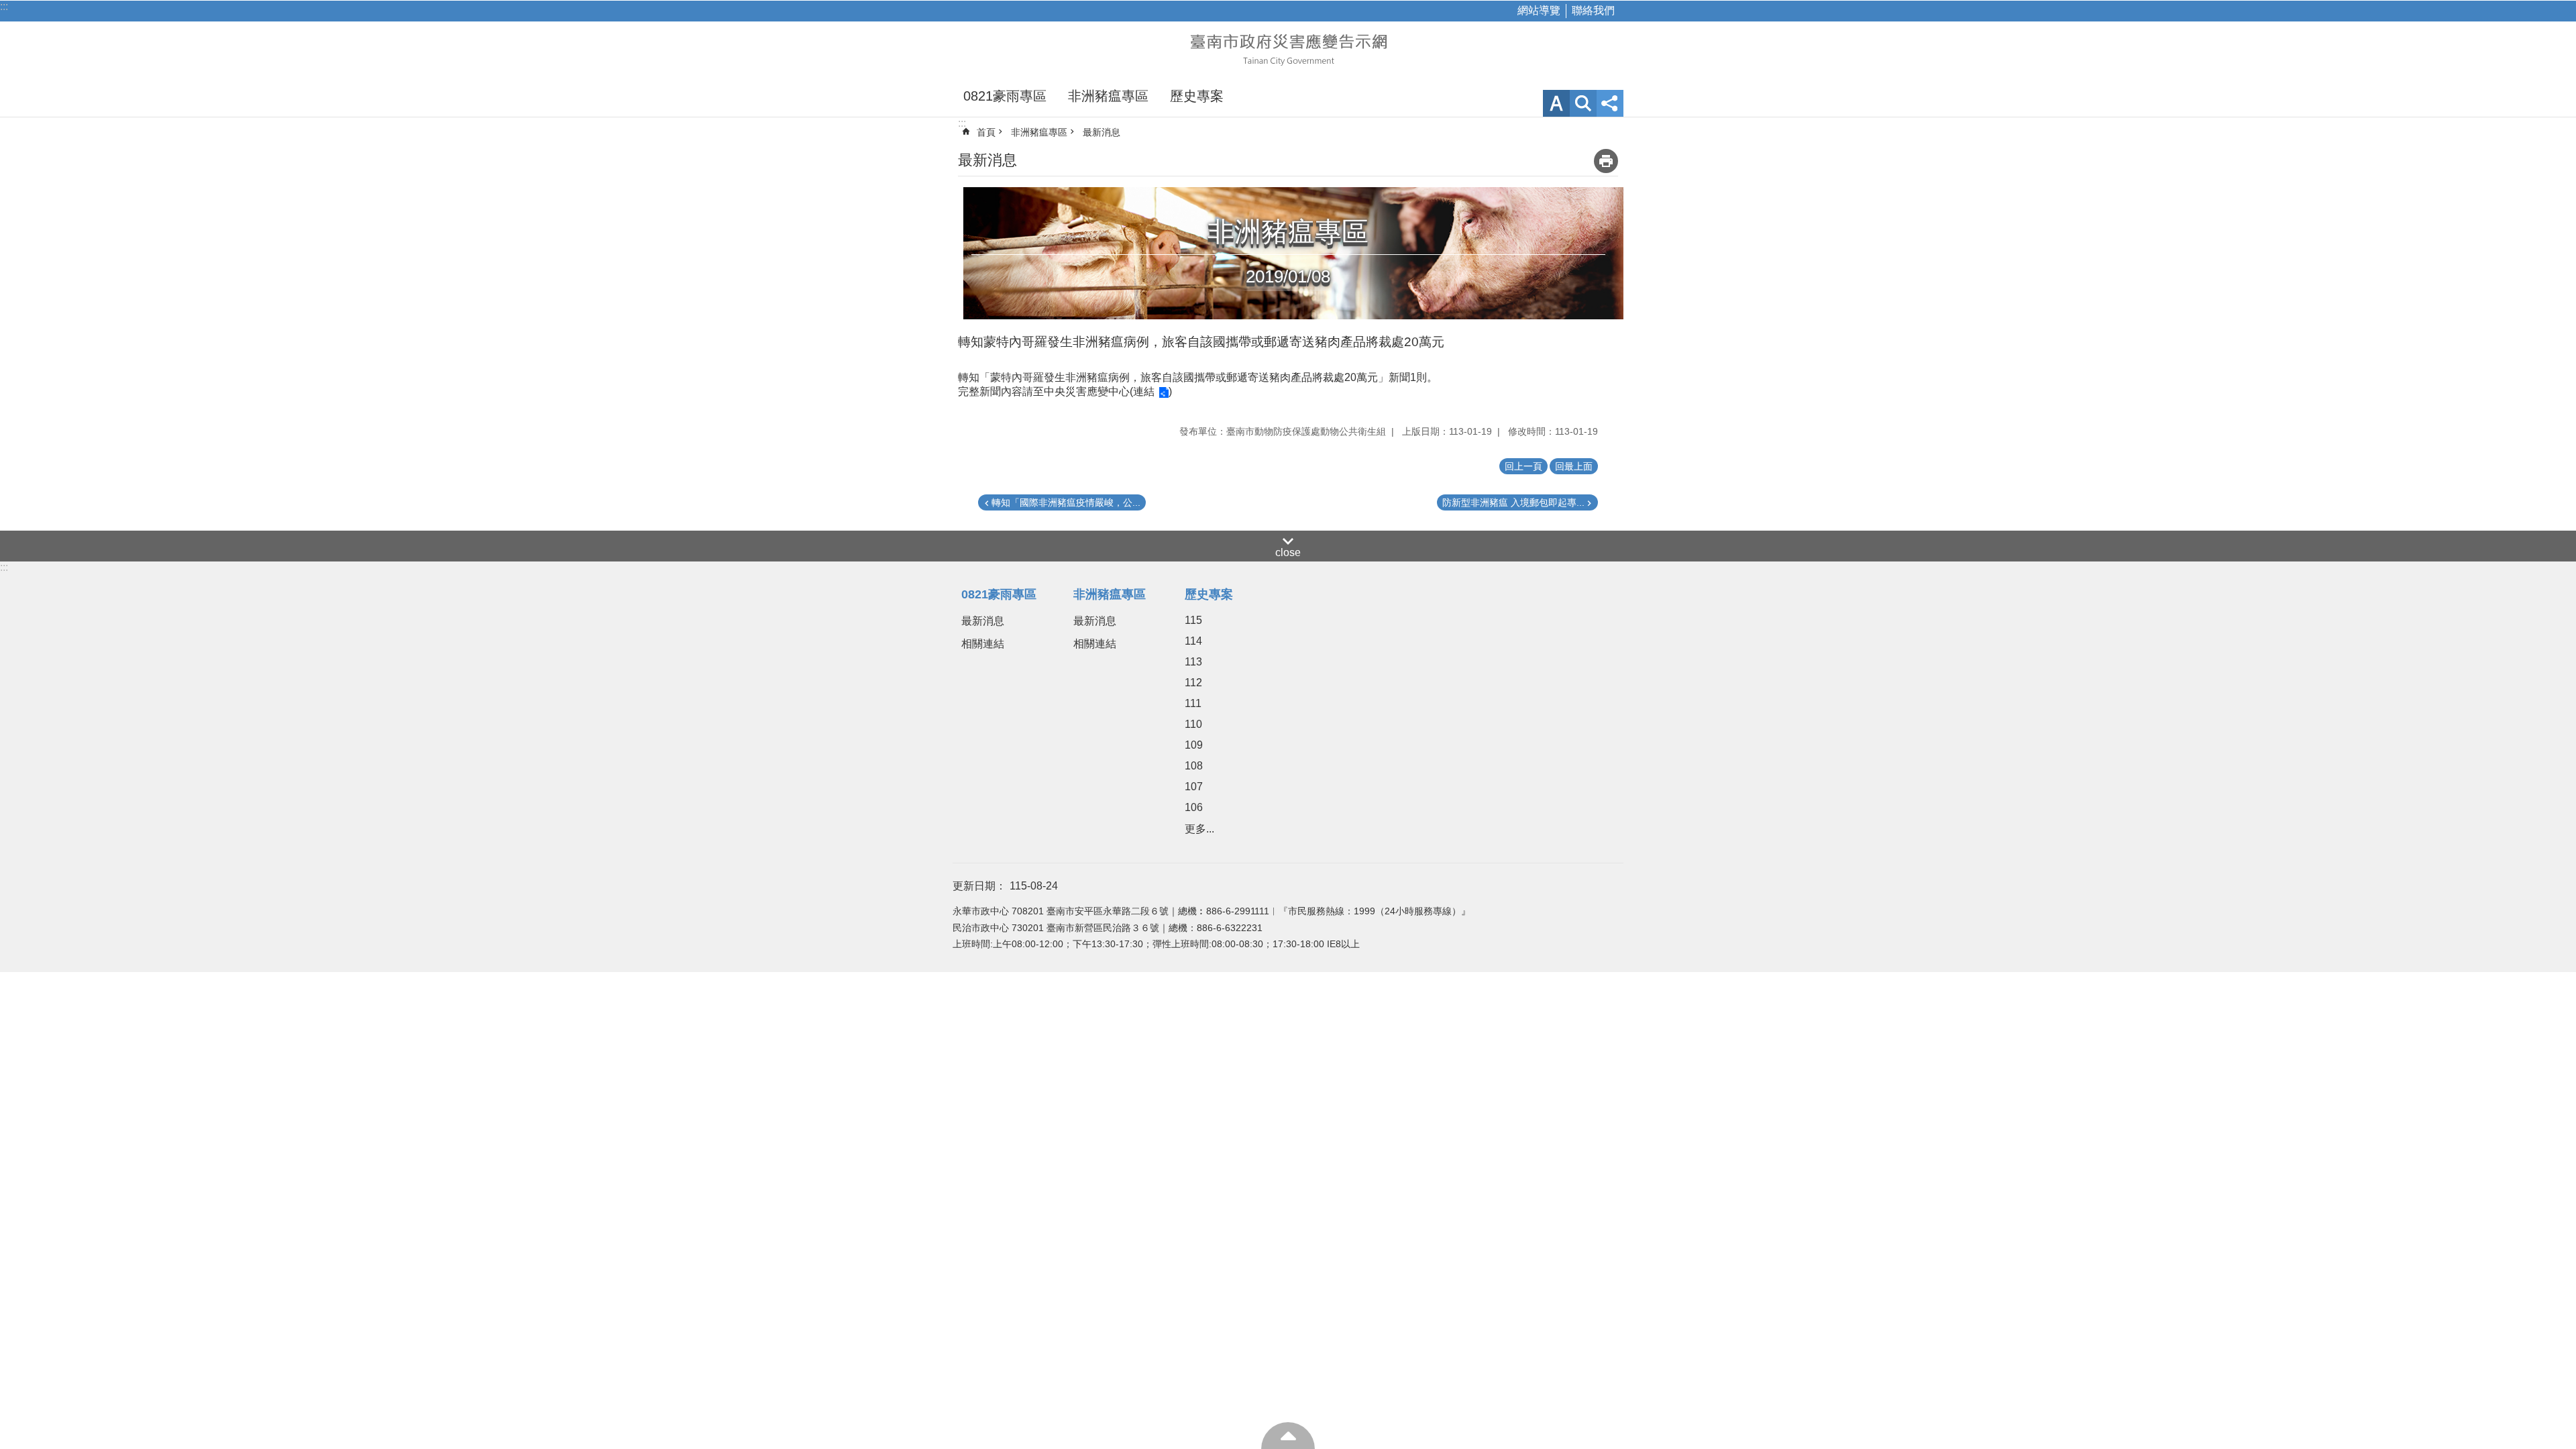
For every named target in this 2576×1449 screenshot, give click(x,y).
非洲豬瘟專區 (1108, 96)
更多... (1199, 829)
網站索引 (1583, 103)
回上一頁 (1523, 466)
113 (1193, 662)
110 (1193, 724)
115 (1193, 620)
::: (4, 6)
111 (1193, 703)
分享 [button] (1610, 103)
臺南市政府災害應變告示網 (1288, 48)
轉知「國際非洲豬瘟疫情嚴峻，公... (1066, 502)
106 (1194, 807)
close (1288, 552)
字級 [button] (1556, 103)
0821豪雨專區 (1005, 96)
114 (1193, 641)
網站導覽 (1539, 10)
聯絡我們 (1593, 10)
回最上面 (1288, 1436)
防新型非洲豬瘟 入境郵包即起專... (1513, 502)
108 (1194, 766)
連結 (1144, 391)
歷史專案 (1197, 96)
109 (1194, 745)
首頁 (986, 132)
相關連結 (983, 644)
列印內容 (1606, 161)
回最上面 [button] (1574, 466)
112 (1193, 683)
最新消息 (1102, 132)
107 (1194, 787)
